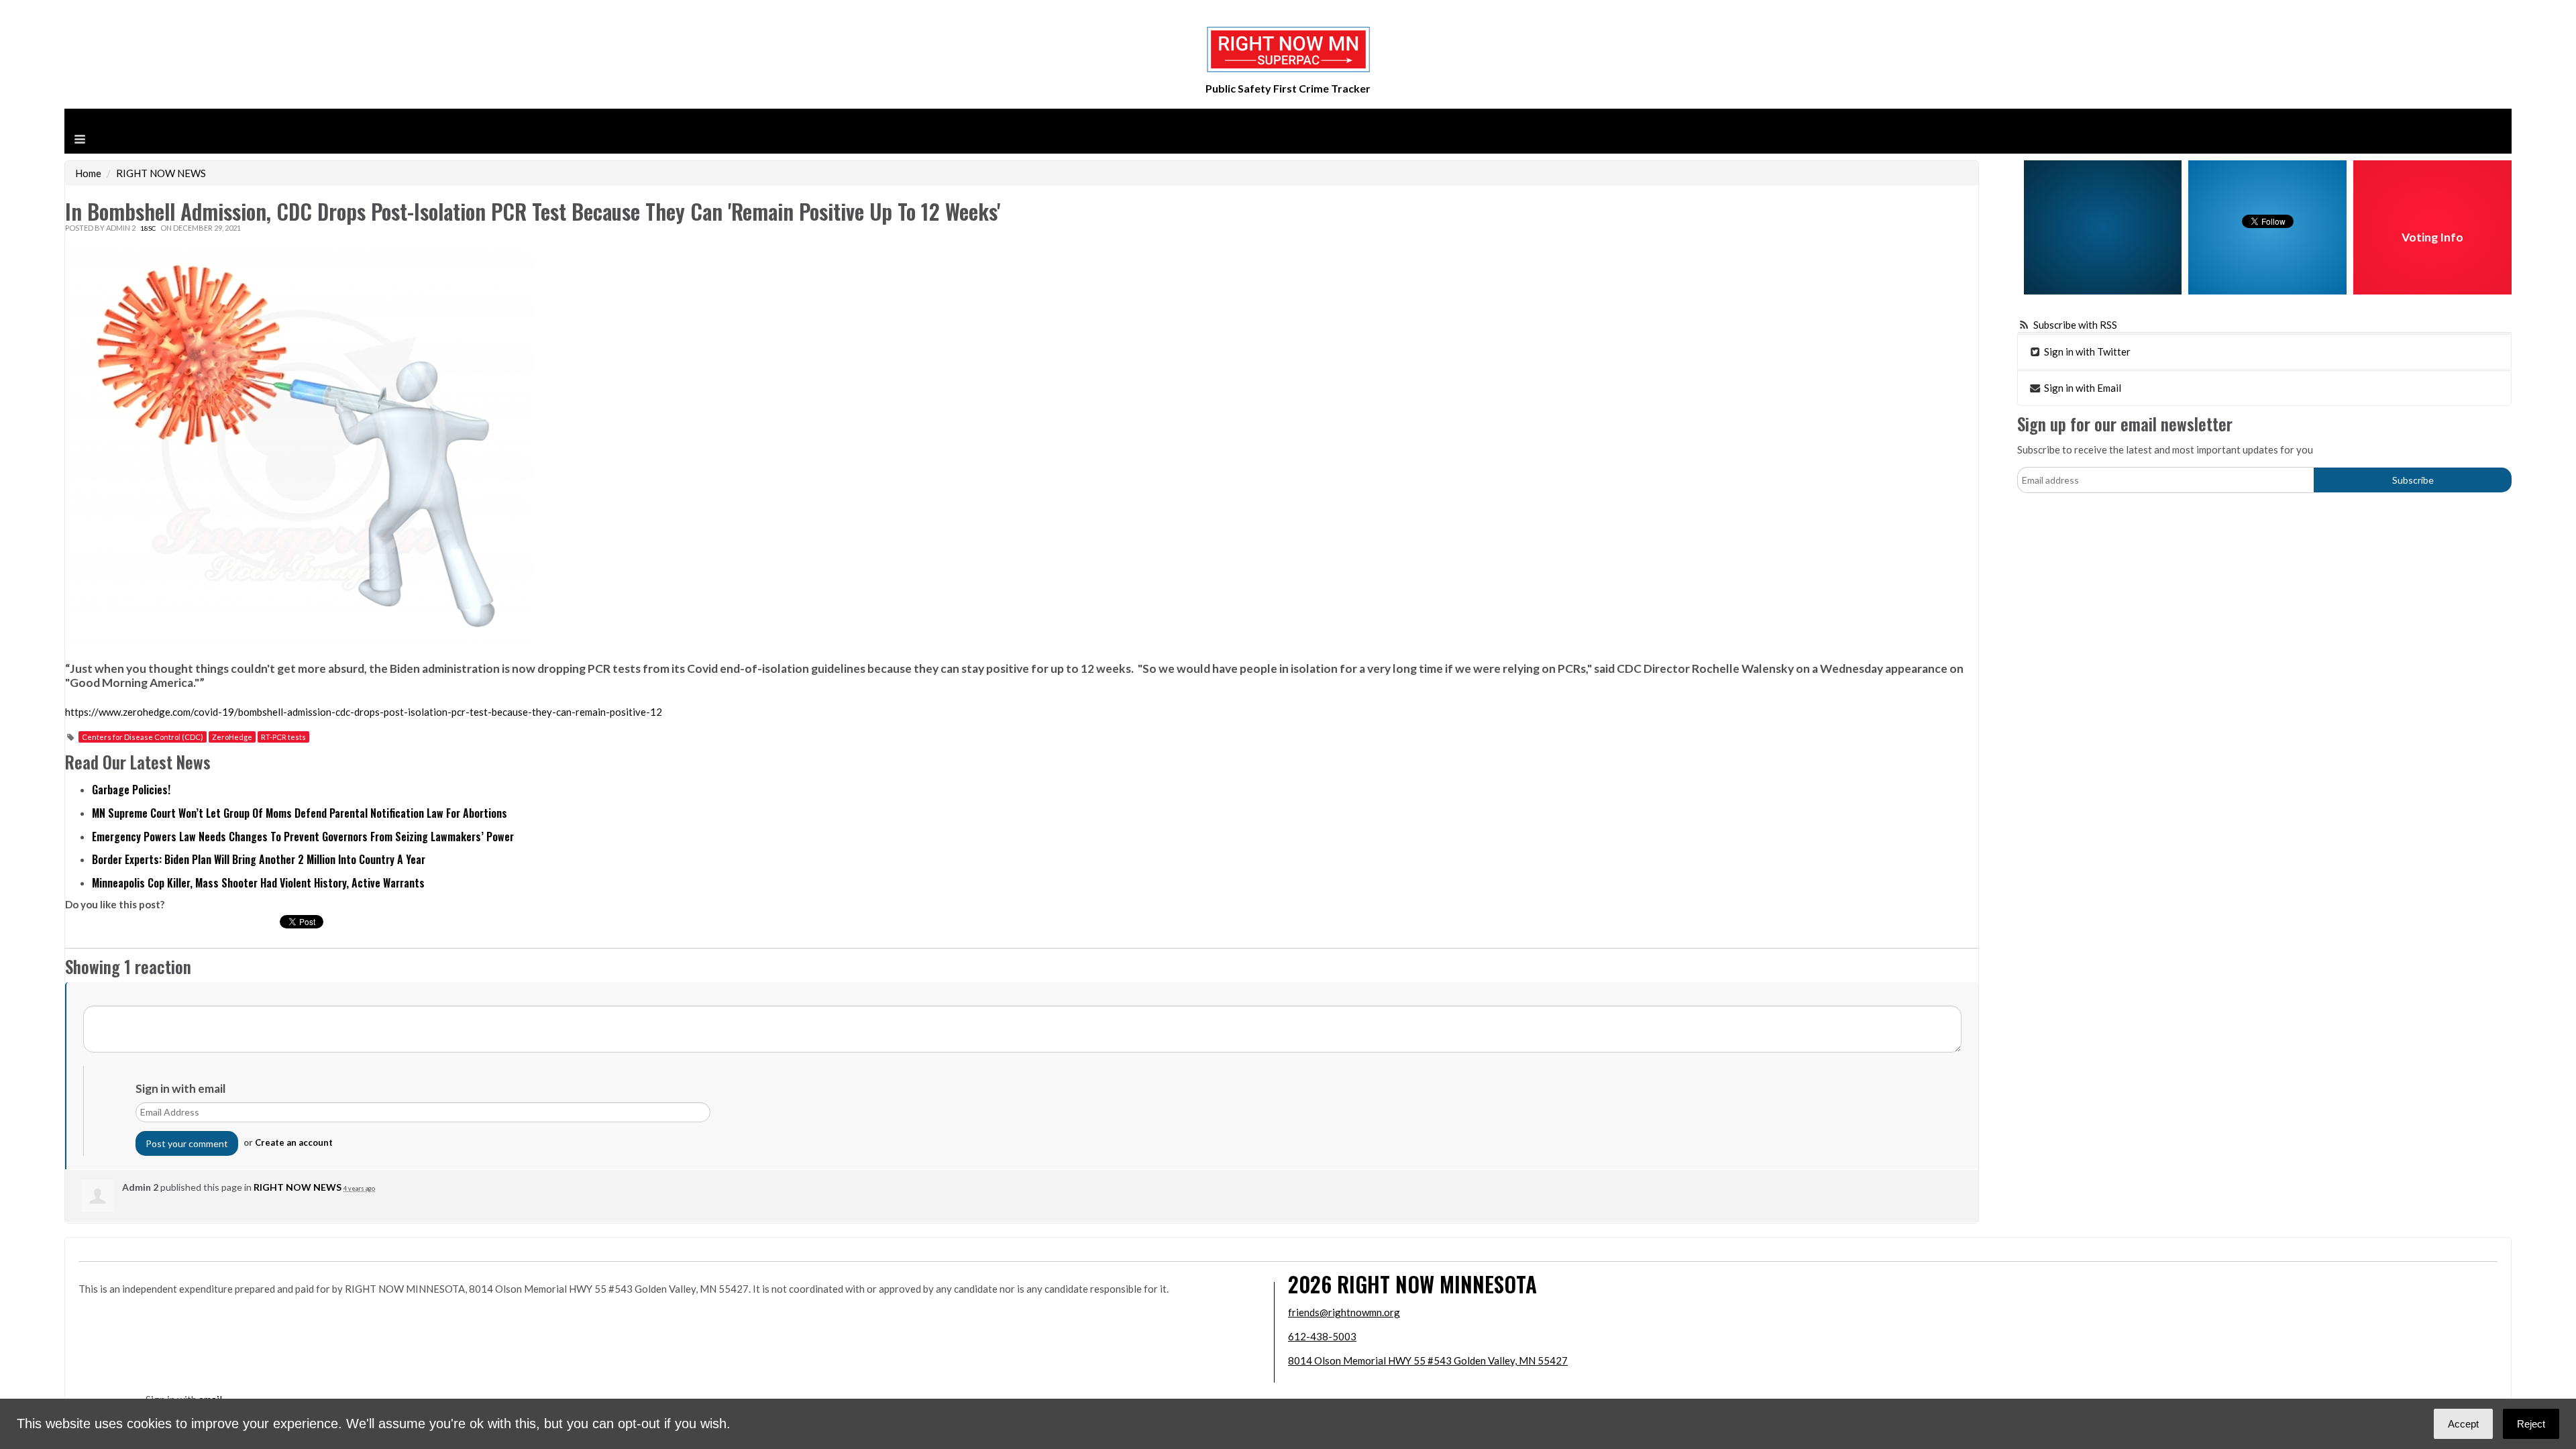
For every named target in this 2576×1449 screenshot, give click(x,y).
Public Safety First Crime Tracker (1288, 88)
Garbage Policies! (131, 790)
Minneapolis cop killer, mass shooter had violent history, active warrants (258, 883)
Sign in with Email (2082, 388)
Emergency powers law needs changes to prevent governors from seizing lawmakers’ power (303, 837)
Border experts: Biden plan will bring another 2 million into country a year (259, 859)
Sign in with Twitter (2086, 352)
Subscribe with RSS (2075, 325)
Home (88, 173)
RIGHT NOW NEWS (161, 173)
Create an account (294, 1142)
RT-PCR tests (283, 737)
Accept (2463, 1424)
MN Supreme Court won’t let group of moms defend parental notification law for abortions (300, 813)
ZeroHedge (232, 737)
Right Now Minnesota (1437, 1284)
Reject (2531, 1424)
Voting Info (2432, 237)
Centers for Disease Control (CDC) (143, 737)
